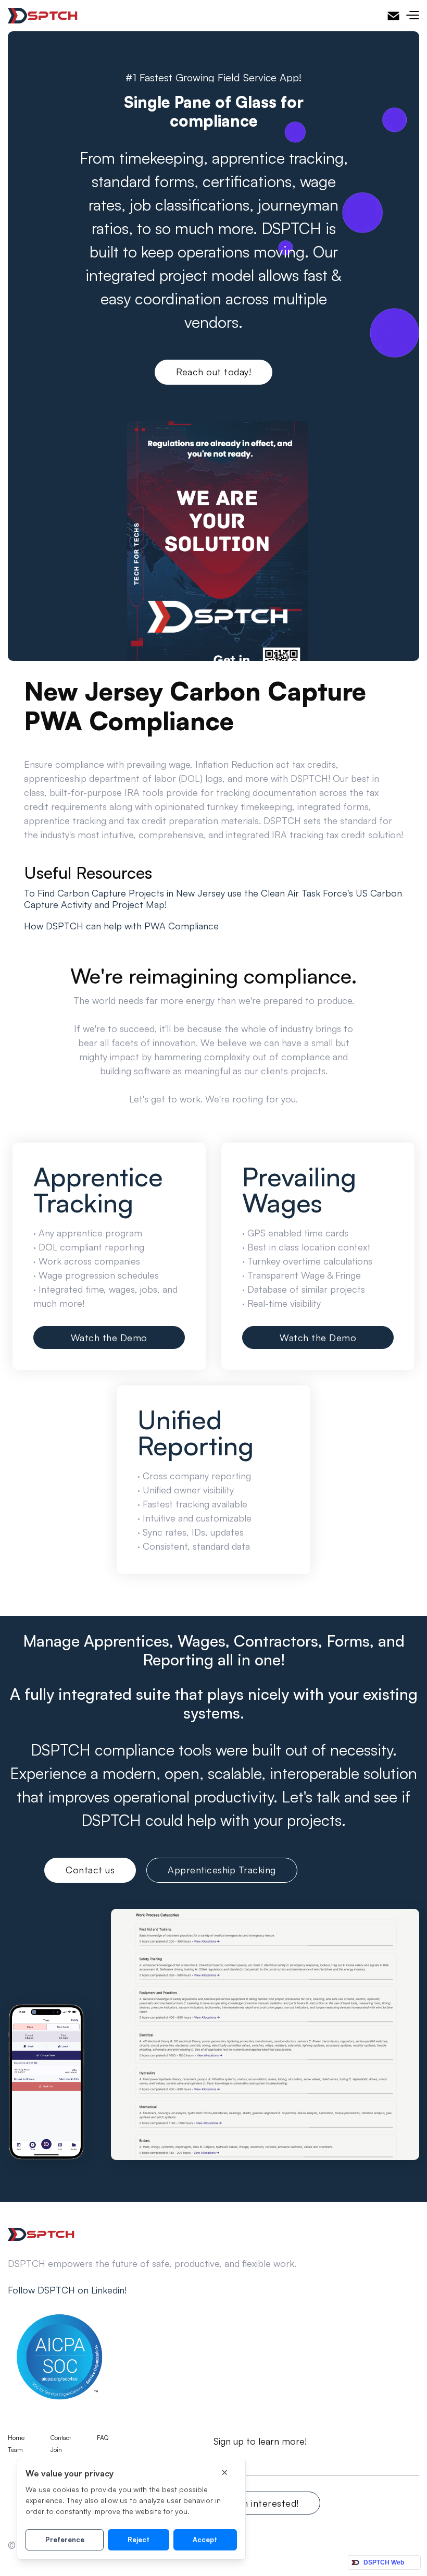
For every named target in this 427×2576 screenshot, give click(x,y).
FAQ (103, 2438)
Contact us (90, 1870)
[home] (43, 16)
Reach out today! (213, 372)
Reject (139, 2540)
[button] (412, 16)
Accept (205, 2540)
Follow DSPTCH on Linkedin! (67, 2290)
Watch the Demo (109, 1338)
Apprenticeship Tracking (222, 1870)
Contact (61, 2438)
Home (16, 2438)
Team (15, 2450)
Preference (65, 2540)
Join (56, 2450)
